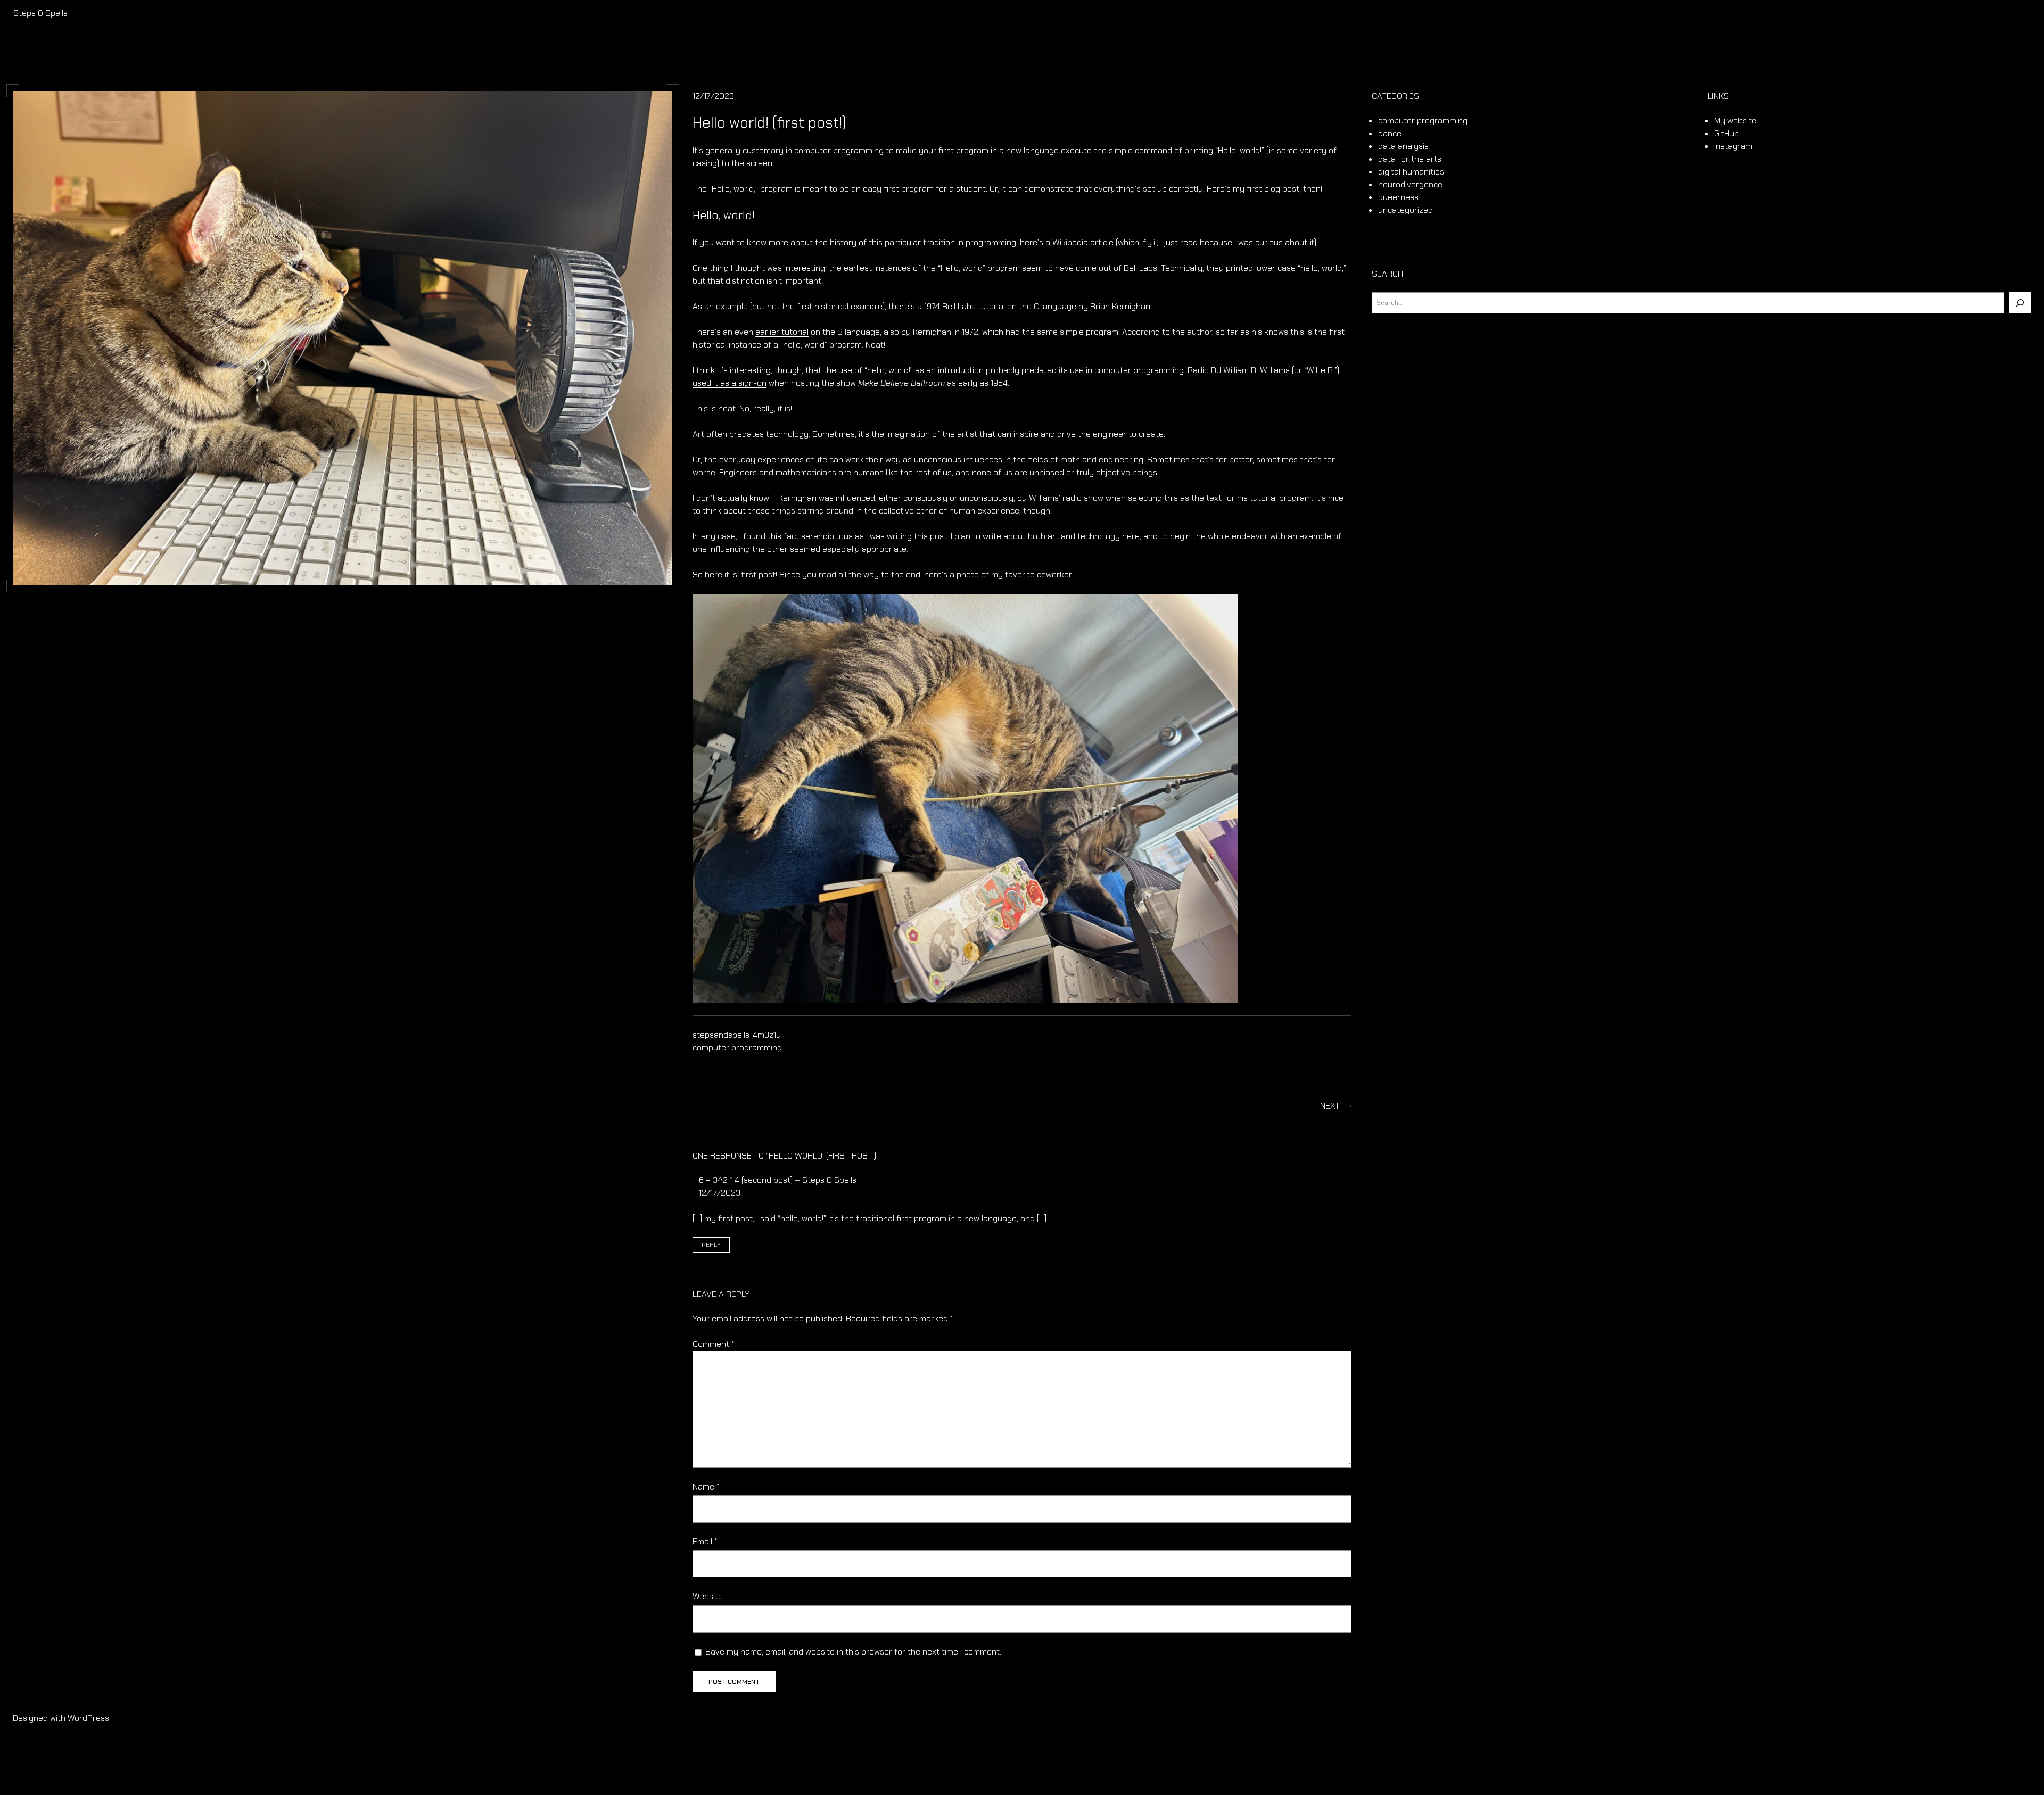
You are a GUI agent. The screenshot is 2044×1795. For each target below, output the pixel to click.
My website (1735, 121)
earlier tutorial (782, 332)
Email (705, 1541)
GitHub (1726, 133)
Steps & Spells (40, 13)
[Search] (2020, 303)
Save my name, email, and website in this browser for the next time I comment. (853, 1652)
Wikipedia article (1083, 242)
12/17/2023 (720, 1193)
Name (706, 1487)
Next (1330, 1106)
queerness (1398, 197)
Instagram (1733, 146)
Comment (713, 1344)
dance (1390, 133)
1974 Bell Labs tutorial (965, 306)
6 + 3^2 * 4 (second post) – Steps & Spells (778, 1180)
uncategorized (1406, 210)
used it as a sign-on (730, 383)
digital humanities (1411, 172)
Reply (711, 1245)
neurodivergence (1410, 184)
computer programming (737, 1048)
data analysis (1403, 146)
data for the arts (1410, 159)
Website (708, 1596)
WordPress (88, 1718)
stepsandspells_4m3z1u (737, 1035)
